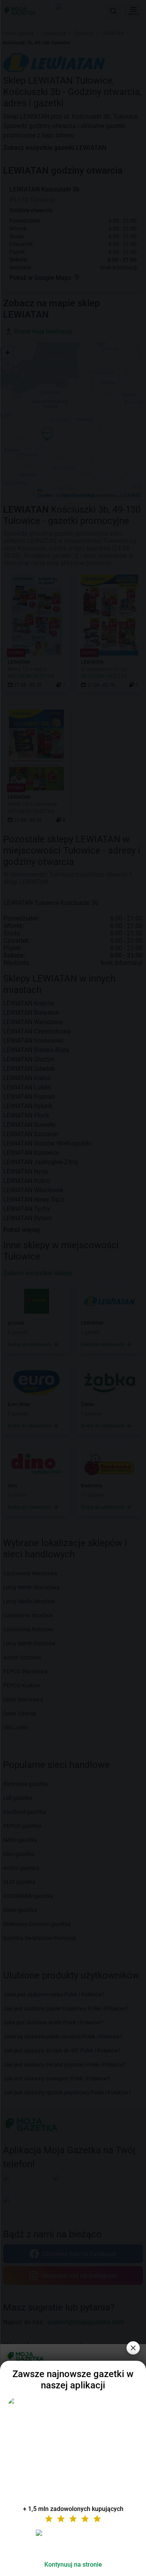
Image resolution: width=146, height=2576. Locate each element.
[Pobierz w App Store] (73, 2542)
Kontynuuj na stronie (73, 2565)
